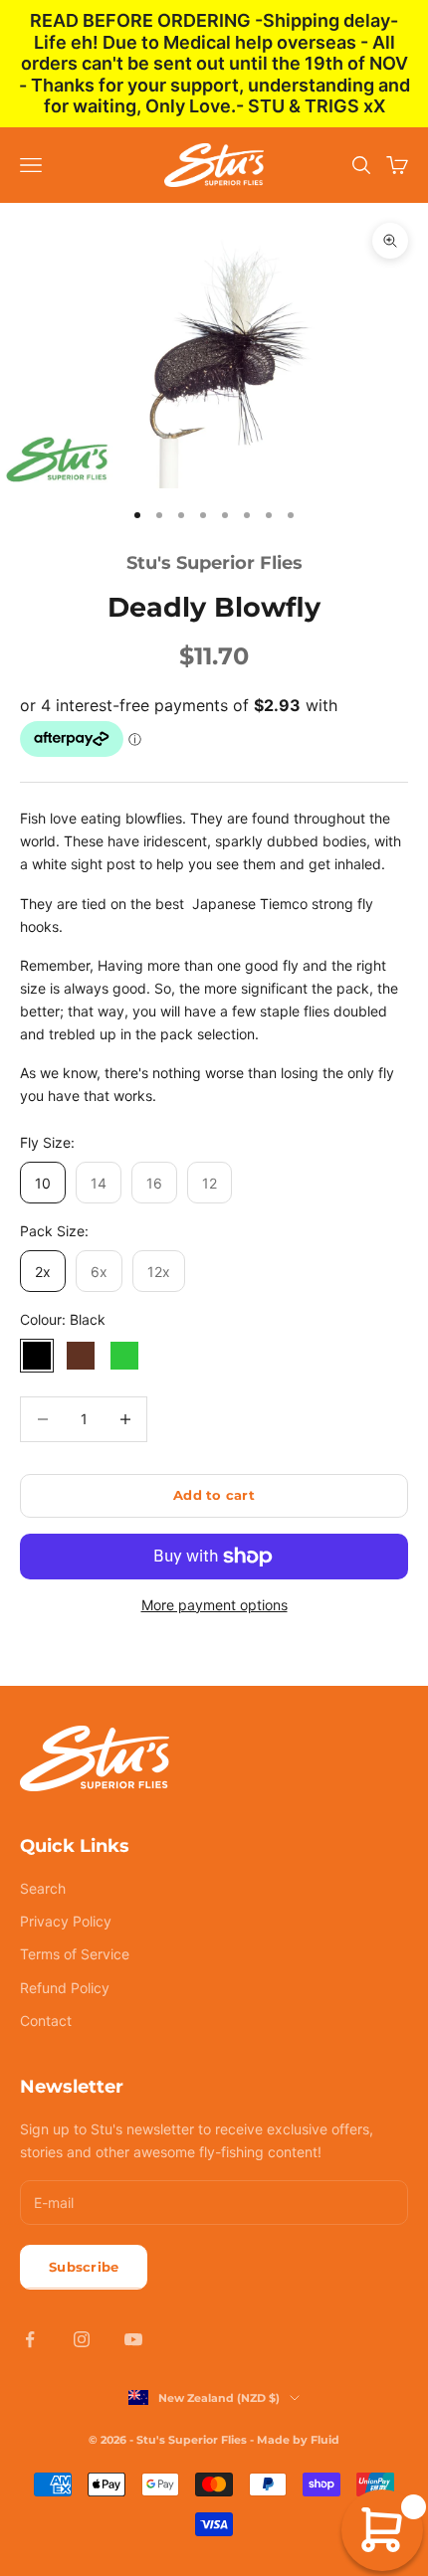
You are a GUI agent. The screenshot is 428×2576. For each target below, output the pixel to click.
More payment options (214, 1605)
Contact (46, 2021)
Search (43, 1888)
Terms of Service (75, 1954)
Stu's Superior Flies (214, 563)
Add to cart (214, 1495)
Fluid (325, 2440)
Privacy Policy (66, 1921)
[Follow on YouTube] (133, 2339)
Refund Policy (65, 1988)
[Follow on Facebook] (30, 2339)
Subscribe (84, 2267)
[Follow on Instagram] (82, 2339)
